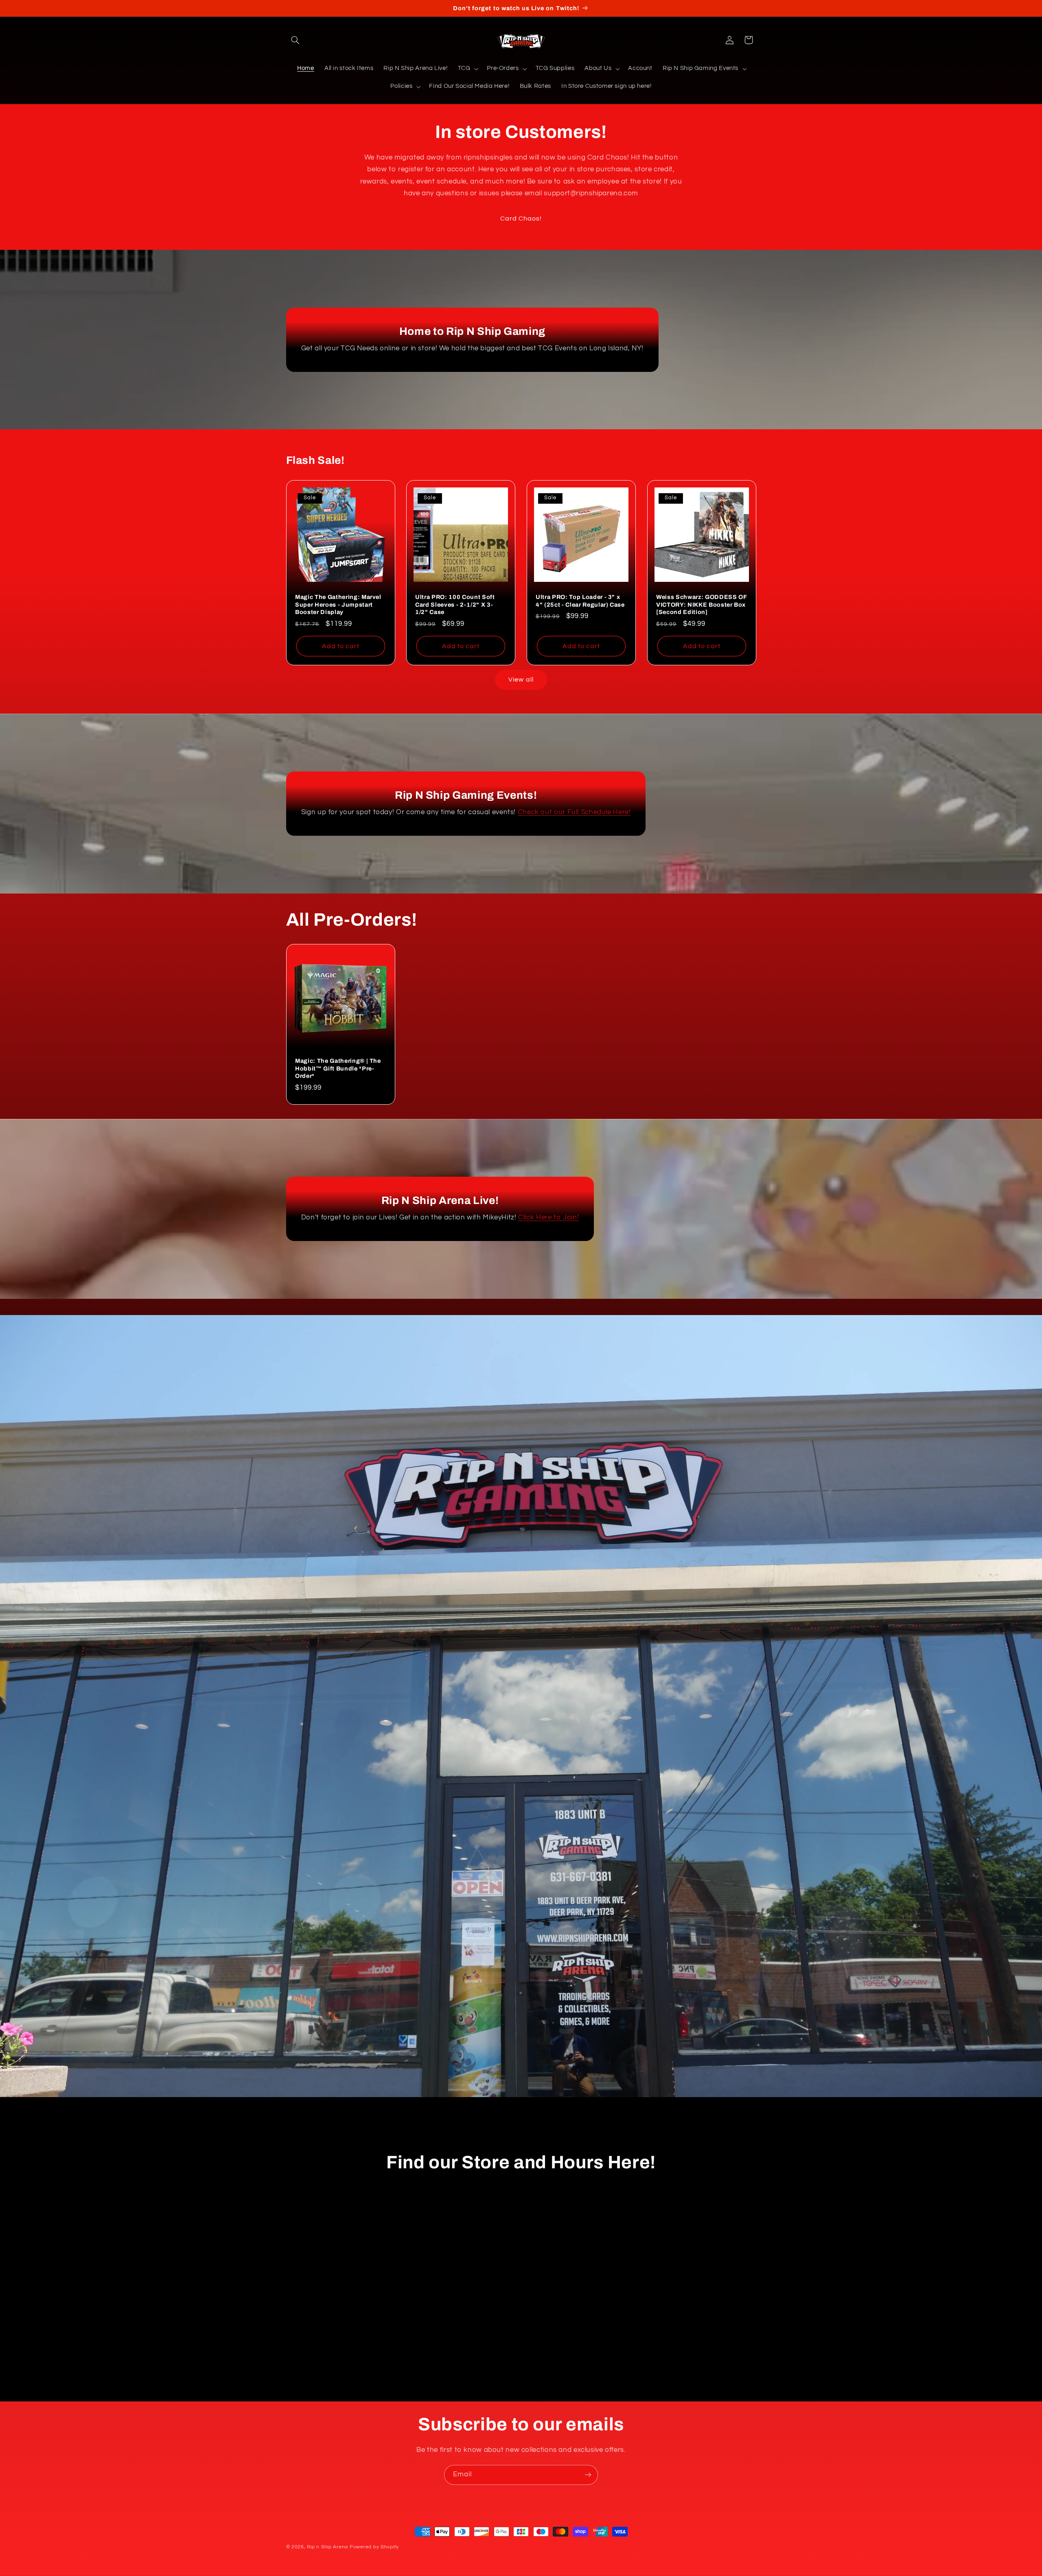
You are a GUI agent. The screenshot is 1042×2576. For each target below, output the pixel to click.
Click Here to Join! (548, 1218)
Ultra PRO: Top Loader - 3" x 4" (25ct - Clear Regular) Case (580, 601)
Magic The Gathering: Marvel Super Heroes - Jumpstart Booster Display (338, 605)
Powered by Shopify (374, 2547)
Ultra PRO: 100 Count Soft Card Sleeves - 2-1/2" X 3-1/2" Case (455, 605)
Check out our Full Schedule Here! (574, 813)
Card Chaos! (521, 218)
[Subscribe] (588, 2475)
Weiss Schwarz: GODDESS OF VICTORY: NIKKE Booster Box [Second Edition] (702, 605)
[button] (296, 40)
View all (521, 680)
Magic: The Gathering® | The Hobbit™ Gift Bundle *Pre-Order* (338, 1068)
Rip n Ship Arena (327, 2547)
